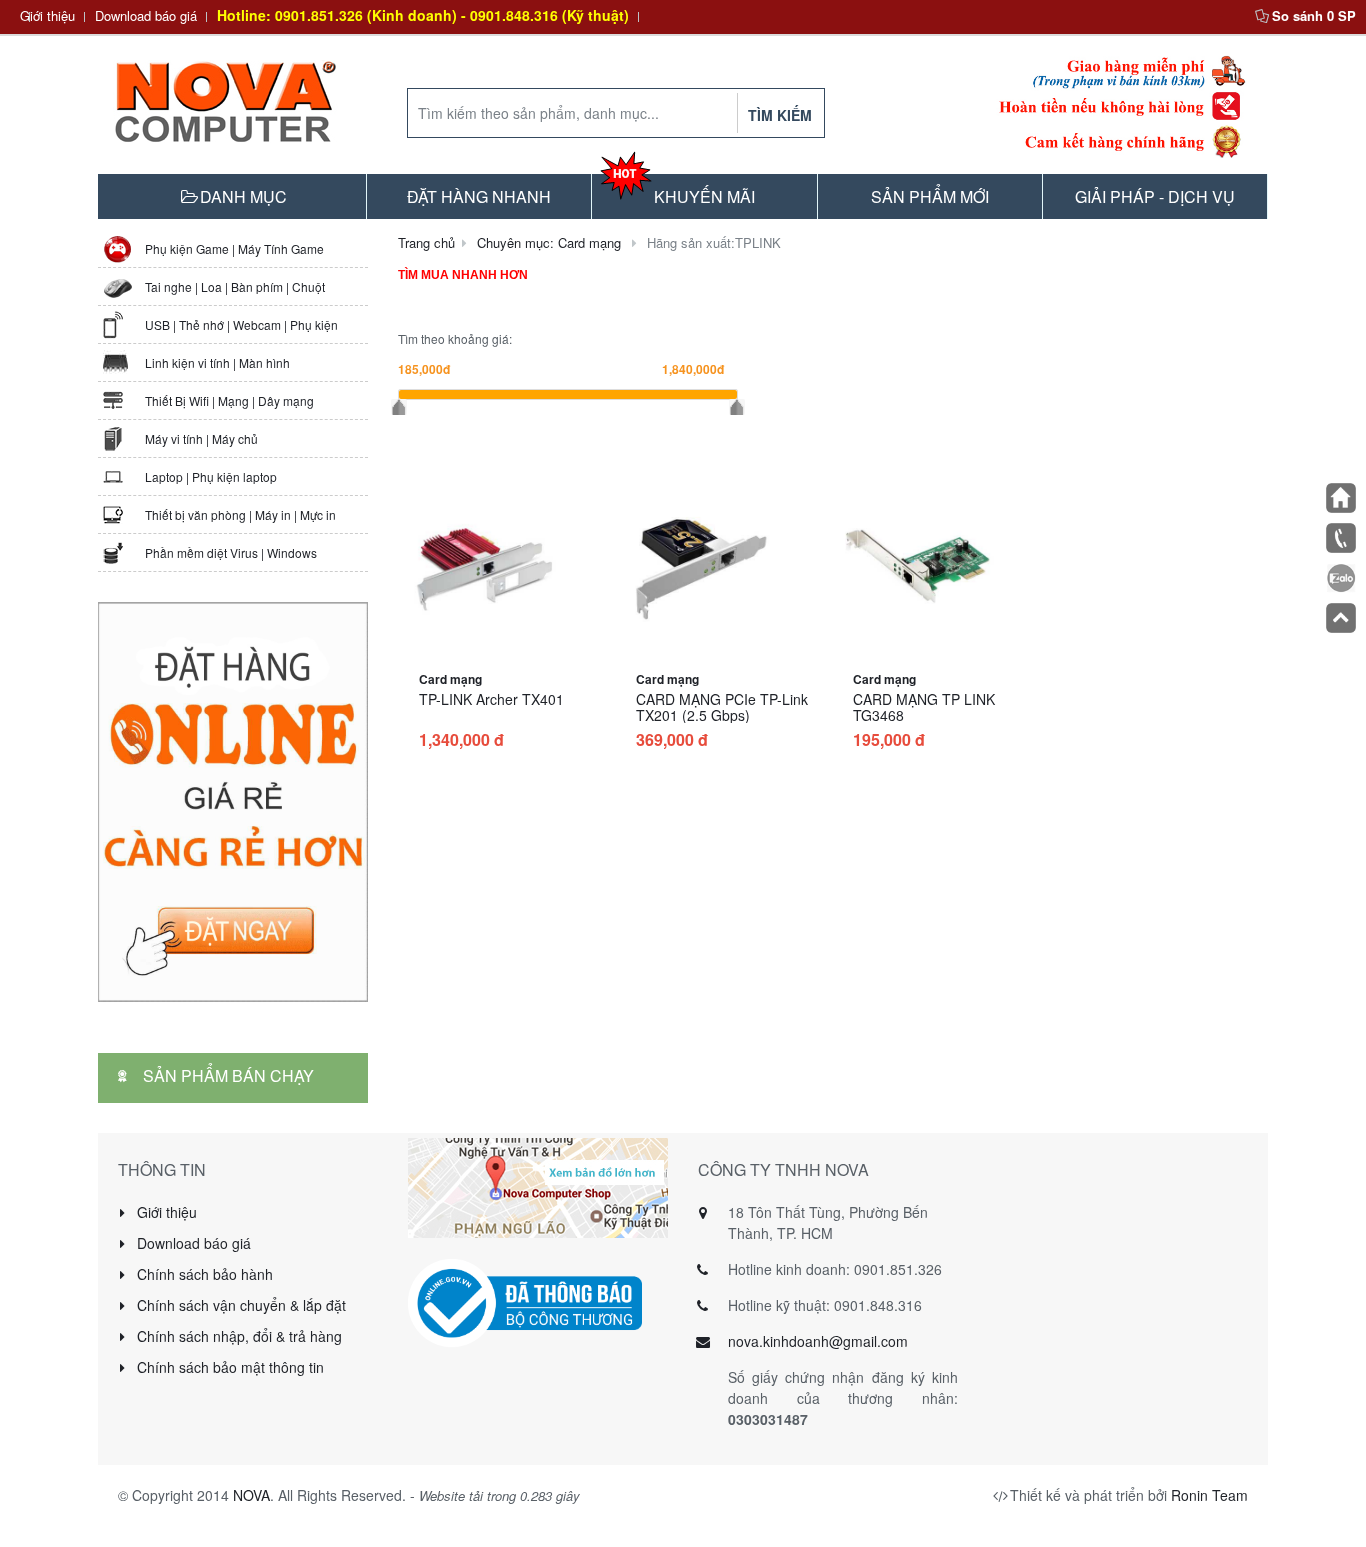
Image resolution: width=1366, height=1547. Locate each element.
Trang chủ (426, 242)
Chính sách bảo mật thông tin (228, 1367)
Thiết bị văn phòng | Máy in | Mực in (240, 514)
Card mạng (450, 679)
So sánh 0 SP (1314, 15)
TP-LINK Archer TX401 (491, 699)
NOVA (251, 1495)
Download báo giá (146, 15)
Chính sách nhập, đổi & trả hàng (237, 1336)
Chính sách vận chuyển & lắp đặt (239, 1305)
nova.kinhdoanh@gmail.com (818, 1341)
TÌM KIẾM (780, 115)
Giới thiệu (47, 15)
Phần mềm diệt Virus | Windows (231, 552)
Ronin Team (1209, 1495)
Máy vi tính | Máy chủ (201, 438)
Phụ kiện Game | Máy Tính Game (234, 248)
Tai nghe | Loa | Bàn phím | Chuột (235, 286)
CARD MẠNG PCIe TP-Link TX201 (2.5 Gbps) (722, 707)
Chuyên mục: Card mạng (549, 242)
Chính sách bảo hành (203, 1274)
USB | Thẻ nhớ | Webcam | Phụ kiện (241, 324)
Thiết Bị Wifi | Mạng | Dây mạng (229, 400)
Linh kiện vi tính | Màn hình (217, 362)
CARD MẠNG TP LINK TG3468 (924, 707)
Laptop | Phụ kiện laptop (211, 476)
